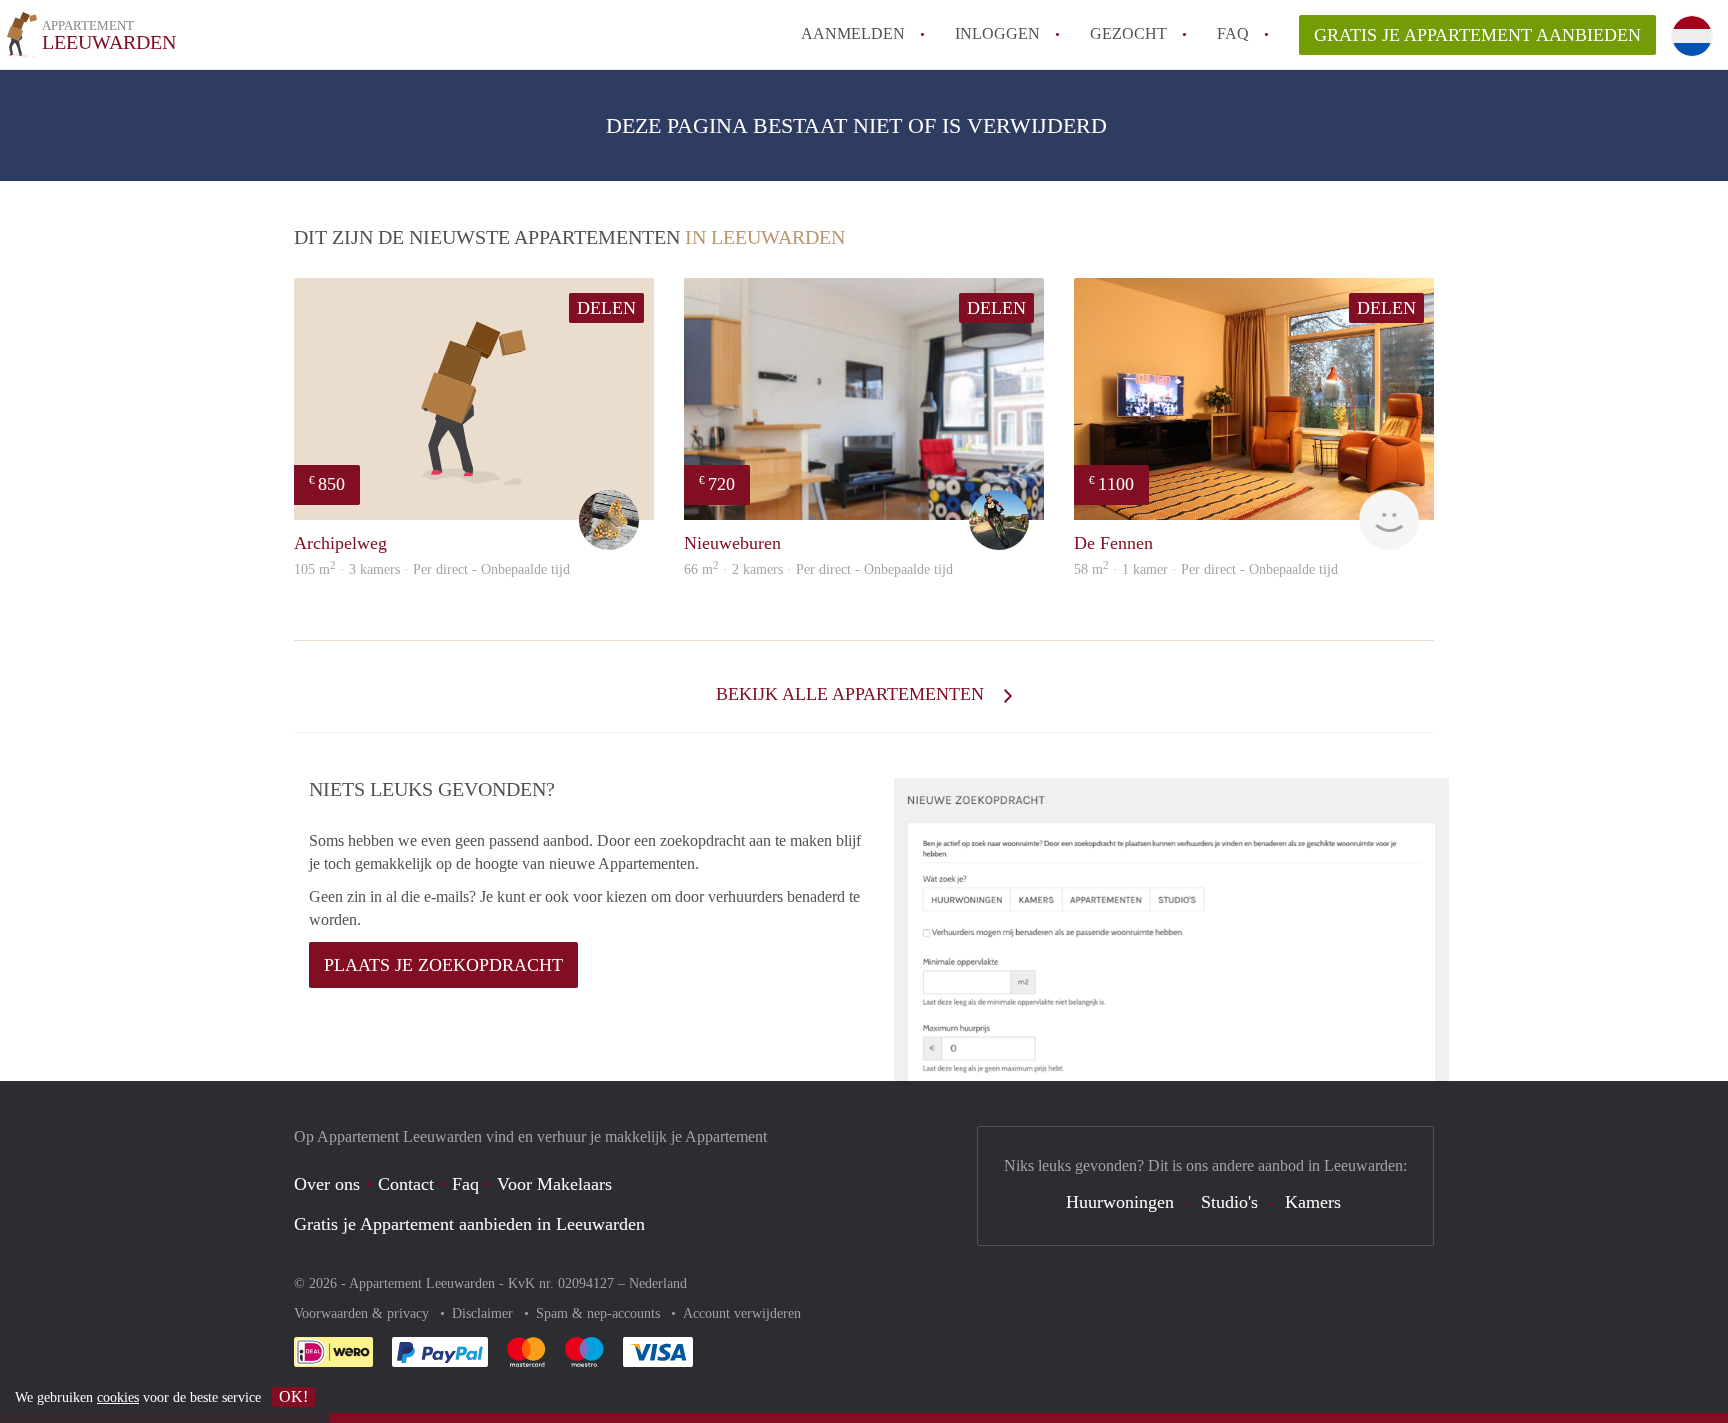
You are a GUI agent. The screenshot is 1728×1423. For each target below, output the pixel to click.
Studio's (1229, 1202)
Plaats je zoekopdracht (443, 965)
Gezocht (1128, 33)
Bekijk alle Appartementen (852, 694)
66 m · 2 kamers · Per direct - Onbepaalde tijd (818, 569)
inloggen (997, 33)
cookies (118, 1397)
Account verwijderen (742, 1313)
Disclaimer (484, 1313)
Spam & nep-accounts (600, 1313)
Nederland (658, 1283)
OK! (293, 1396)
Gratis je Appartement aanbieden (1477, 35)
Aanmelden (853, 33)
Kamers (1313, 1202)
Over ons (327, 1184)
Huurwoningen (1120, 1202)
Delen (606, 308)
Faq (465, 1184)
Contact (406, 1184)
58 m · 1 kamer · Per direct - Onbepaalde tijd (1206, 569)
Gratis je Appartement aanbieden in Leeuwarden (469, 1224)
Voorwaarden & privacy (363, 1313)
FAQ (1233, 33)
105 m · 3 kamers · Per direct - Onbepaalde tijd (432, 569)
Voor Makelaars (554, 1184)
